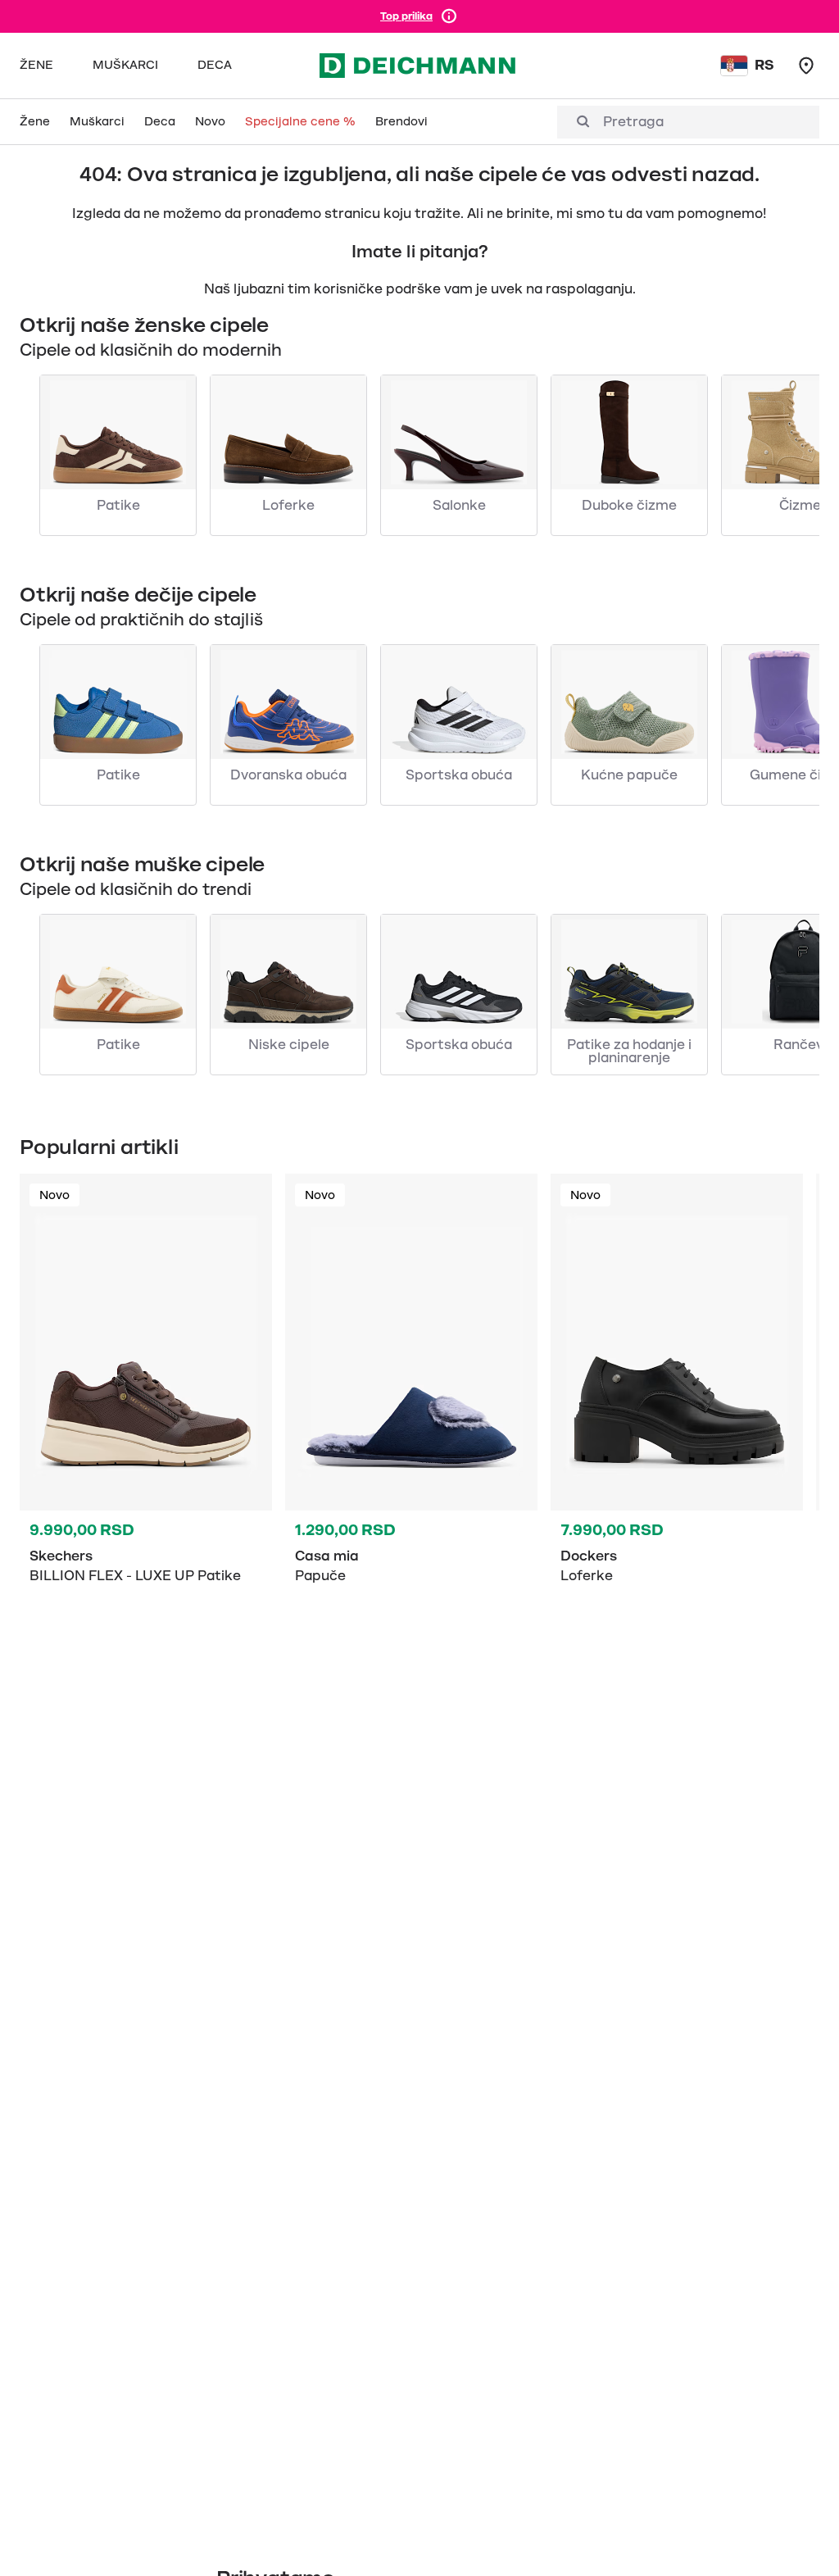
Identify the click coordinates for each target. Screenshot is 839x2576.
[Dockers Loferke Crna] (677, 1423)
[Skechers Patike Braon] (146, 1423)
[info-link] (449, 16)
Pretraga (633, 122)
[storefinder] (806, 66)
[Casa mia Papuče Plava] (411, 1423)
